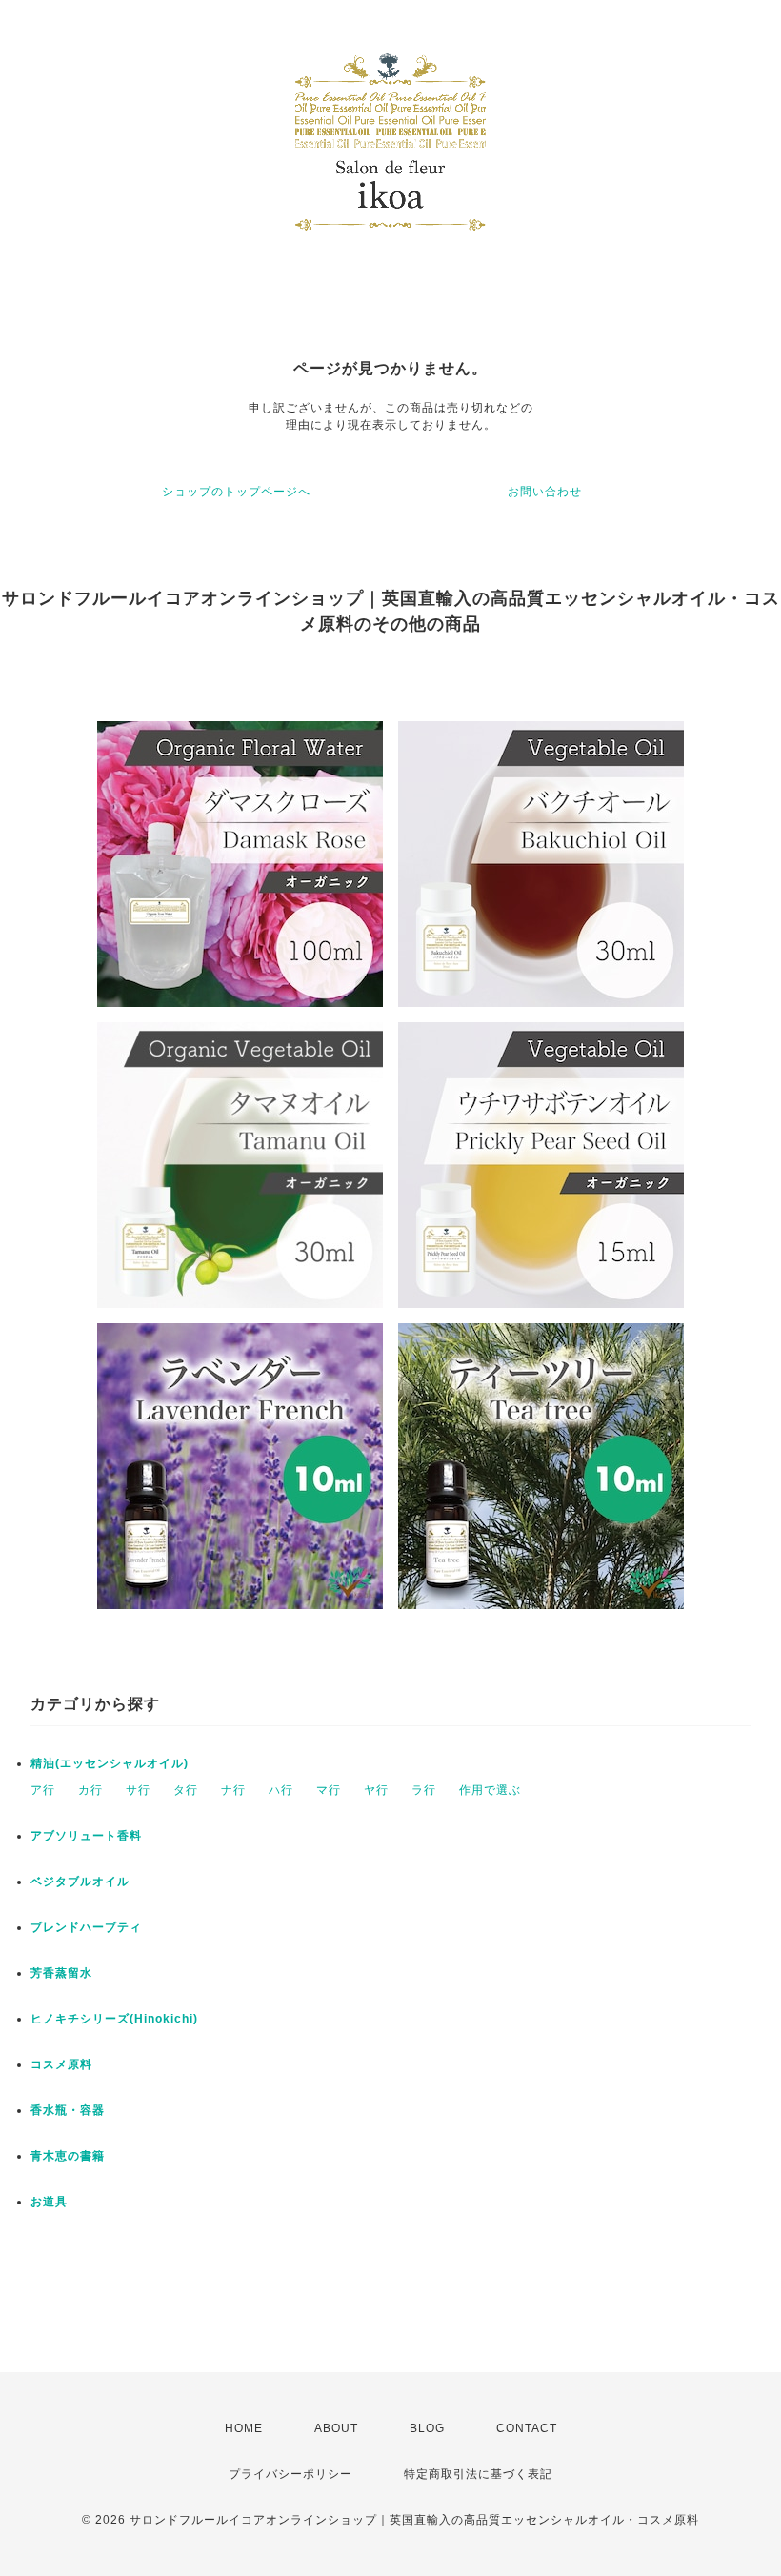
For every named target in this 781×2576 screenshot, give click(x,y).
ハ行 (281, 1790)
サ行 (138, 1790)
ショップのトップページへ (236, 492)
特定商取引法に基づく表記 (478, 2474)
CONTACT (527, 2428)
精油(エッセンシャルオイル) (110, 1763)
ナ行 (233, 1790)
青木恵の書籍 (68, 2156)
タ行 (186, 1790)
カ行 (90, 1790)
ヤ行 (376, 1790)
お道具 (49, 2202)
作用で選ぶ (490, 1790)
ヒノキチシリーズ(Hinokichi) (114, 2019)
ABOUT (336, 2428)
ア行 (43, 1790)
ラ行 (424, 1790)
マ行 (329, 1790)
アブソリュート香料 (86, 1836)
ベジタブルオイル (80, 1882)
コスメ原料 (61, 2064)
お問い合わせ (545, 492)
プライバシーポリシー (290, 2474)
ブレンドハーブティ (86, 1927)
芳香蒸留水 (61, 1973)
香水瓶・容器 (68, 2110)
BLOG (427, 2428)
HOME (244, 2428)
